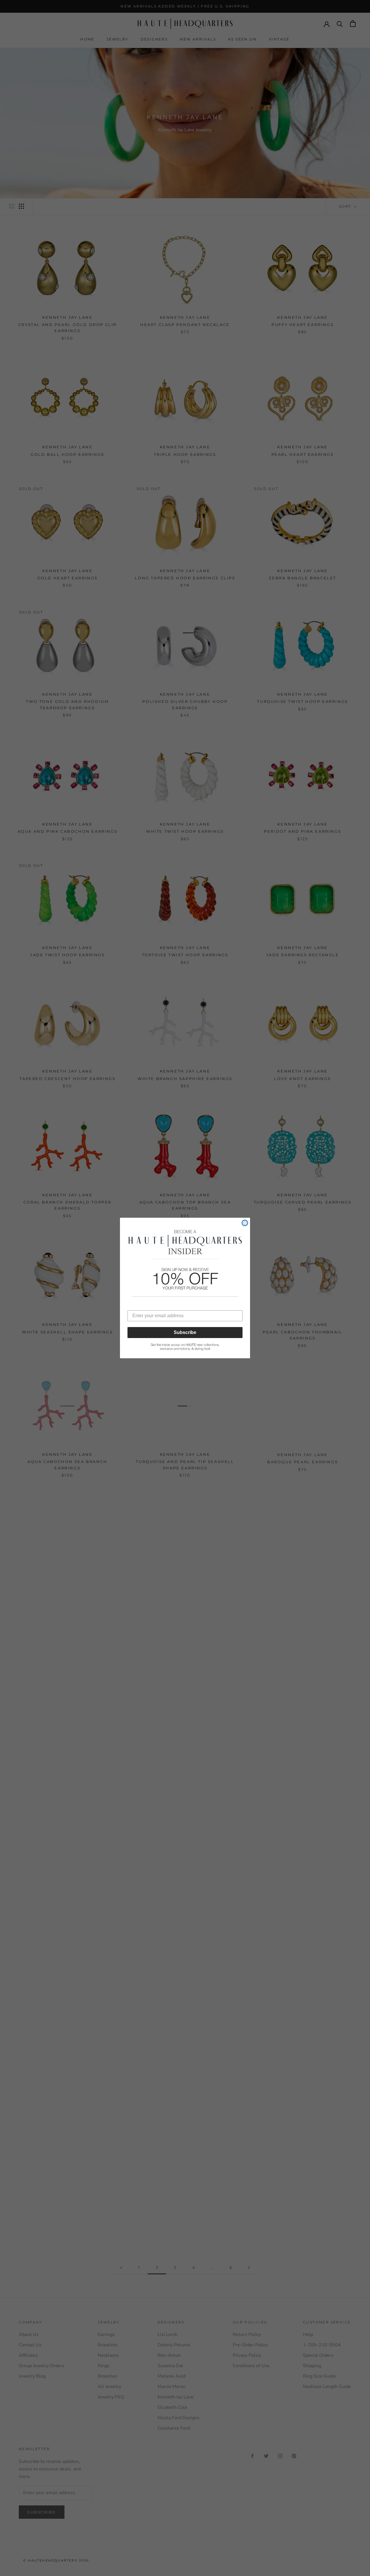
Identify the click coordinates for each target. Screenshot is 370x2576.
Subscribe (185, 1332)
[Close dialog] (245, 1223)
